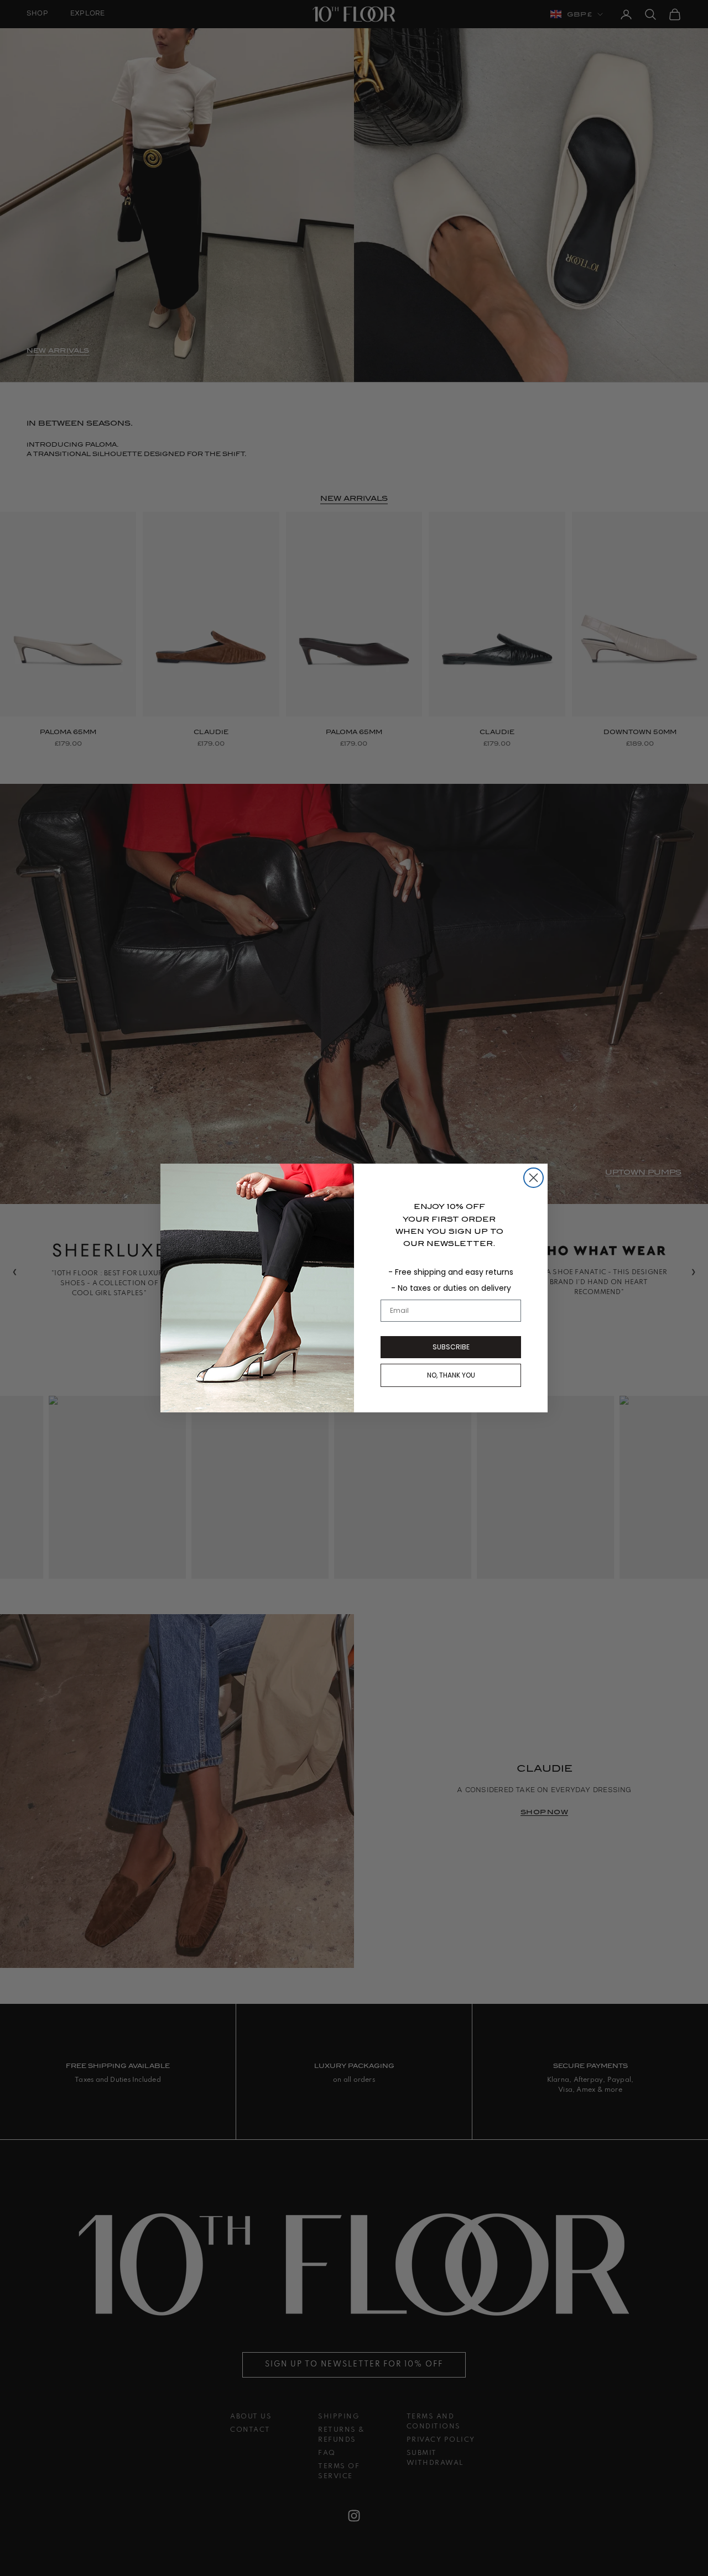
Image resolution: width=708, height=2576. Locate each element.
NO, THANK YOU (451, 1375)
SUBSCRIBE (451, 1347)
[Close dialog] (533, 1178)
